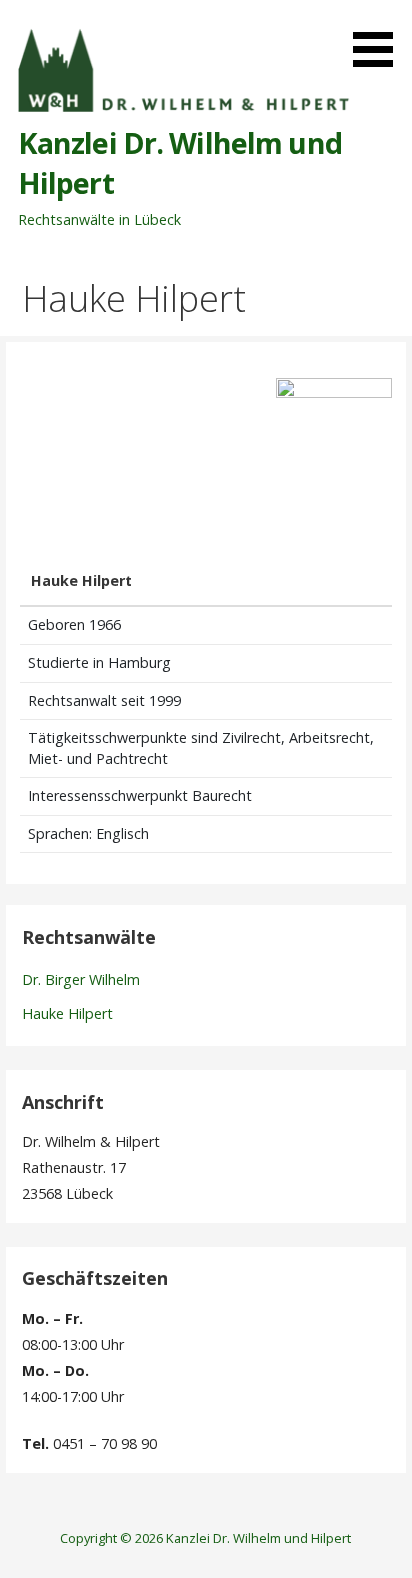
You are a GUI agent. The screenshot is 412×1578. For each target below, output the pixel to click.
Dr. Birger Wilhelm (81, 979)
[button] (380, 37)
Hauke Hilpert (67, 1013)
